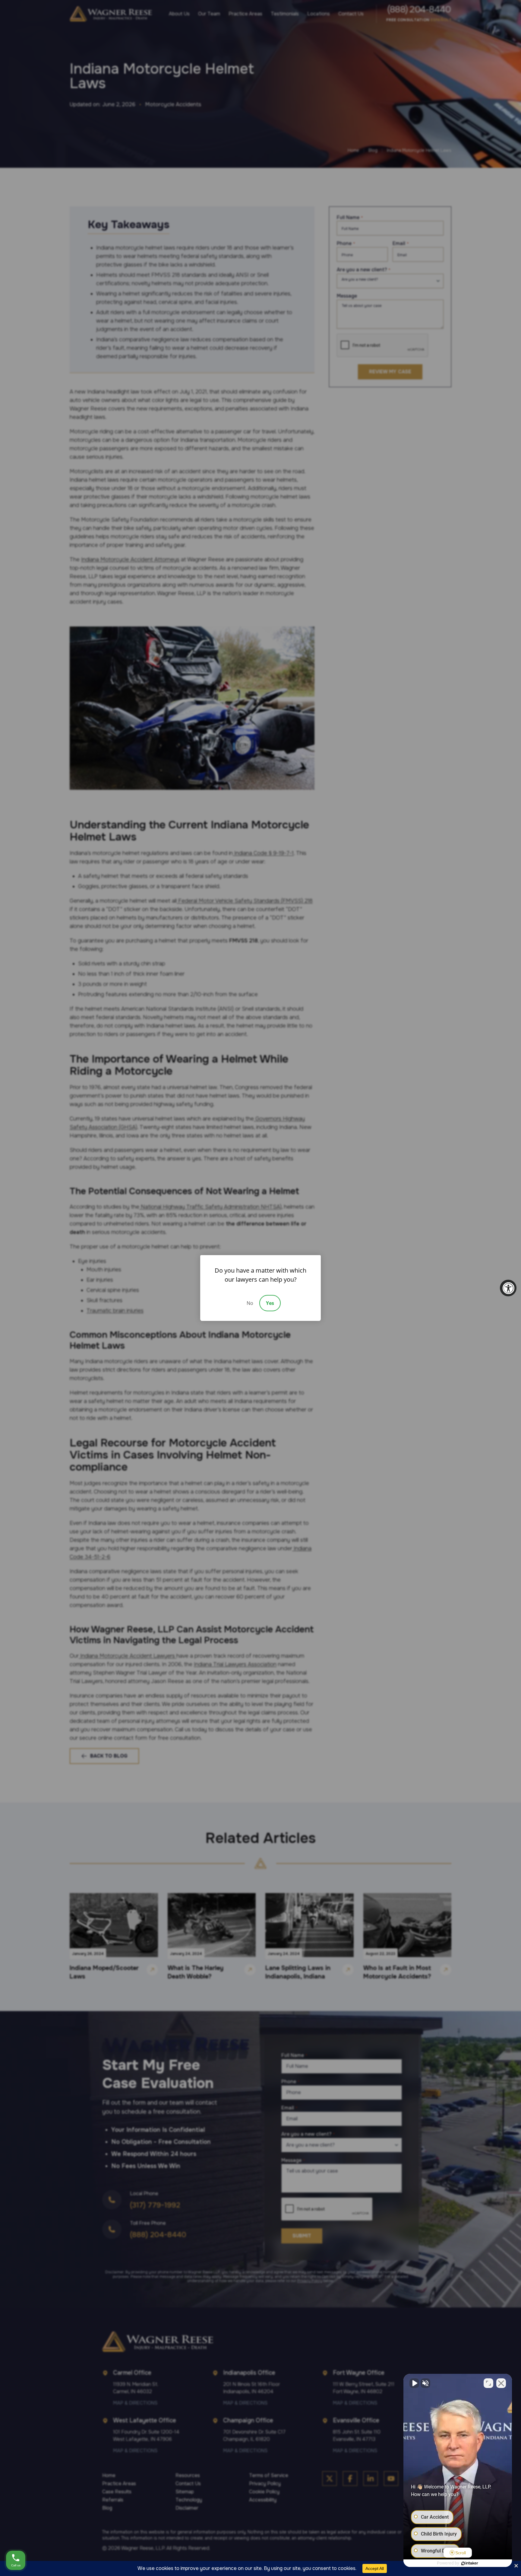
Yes (270, 1303)
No (250, 1303)
